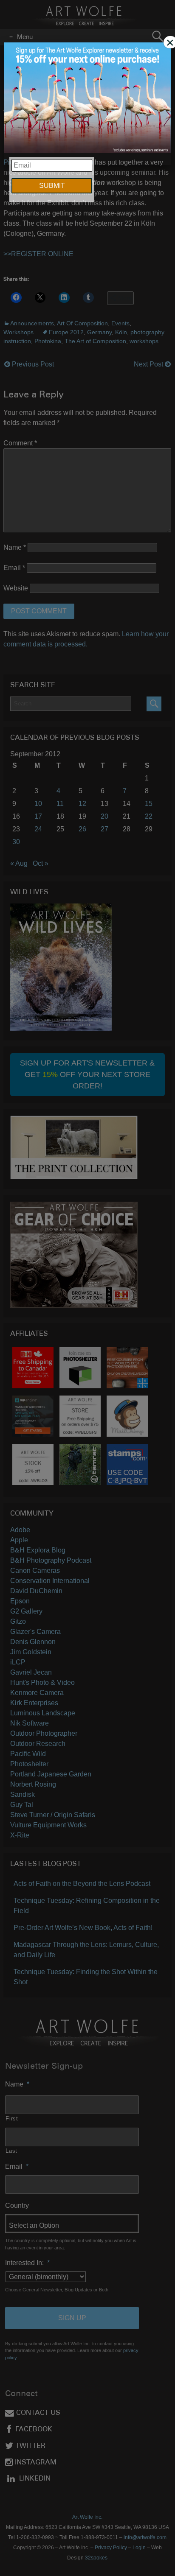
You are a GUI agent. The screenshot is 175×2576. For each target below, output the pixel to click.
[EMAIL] (87, 99)
